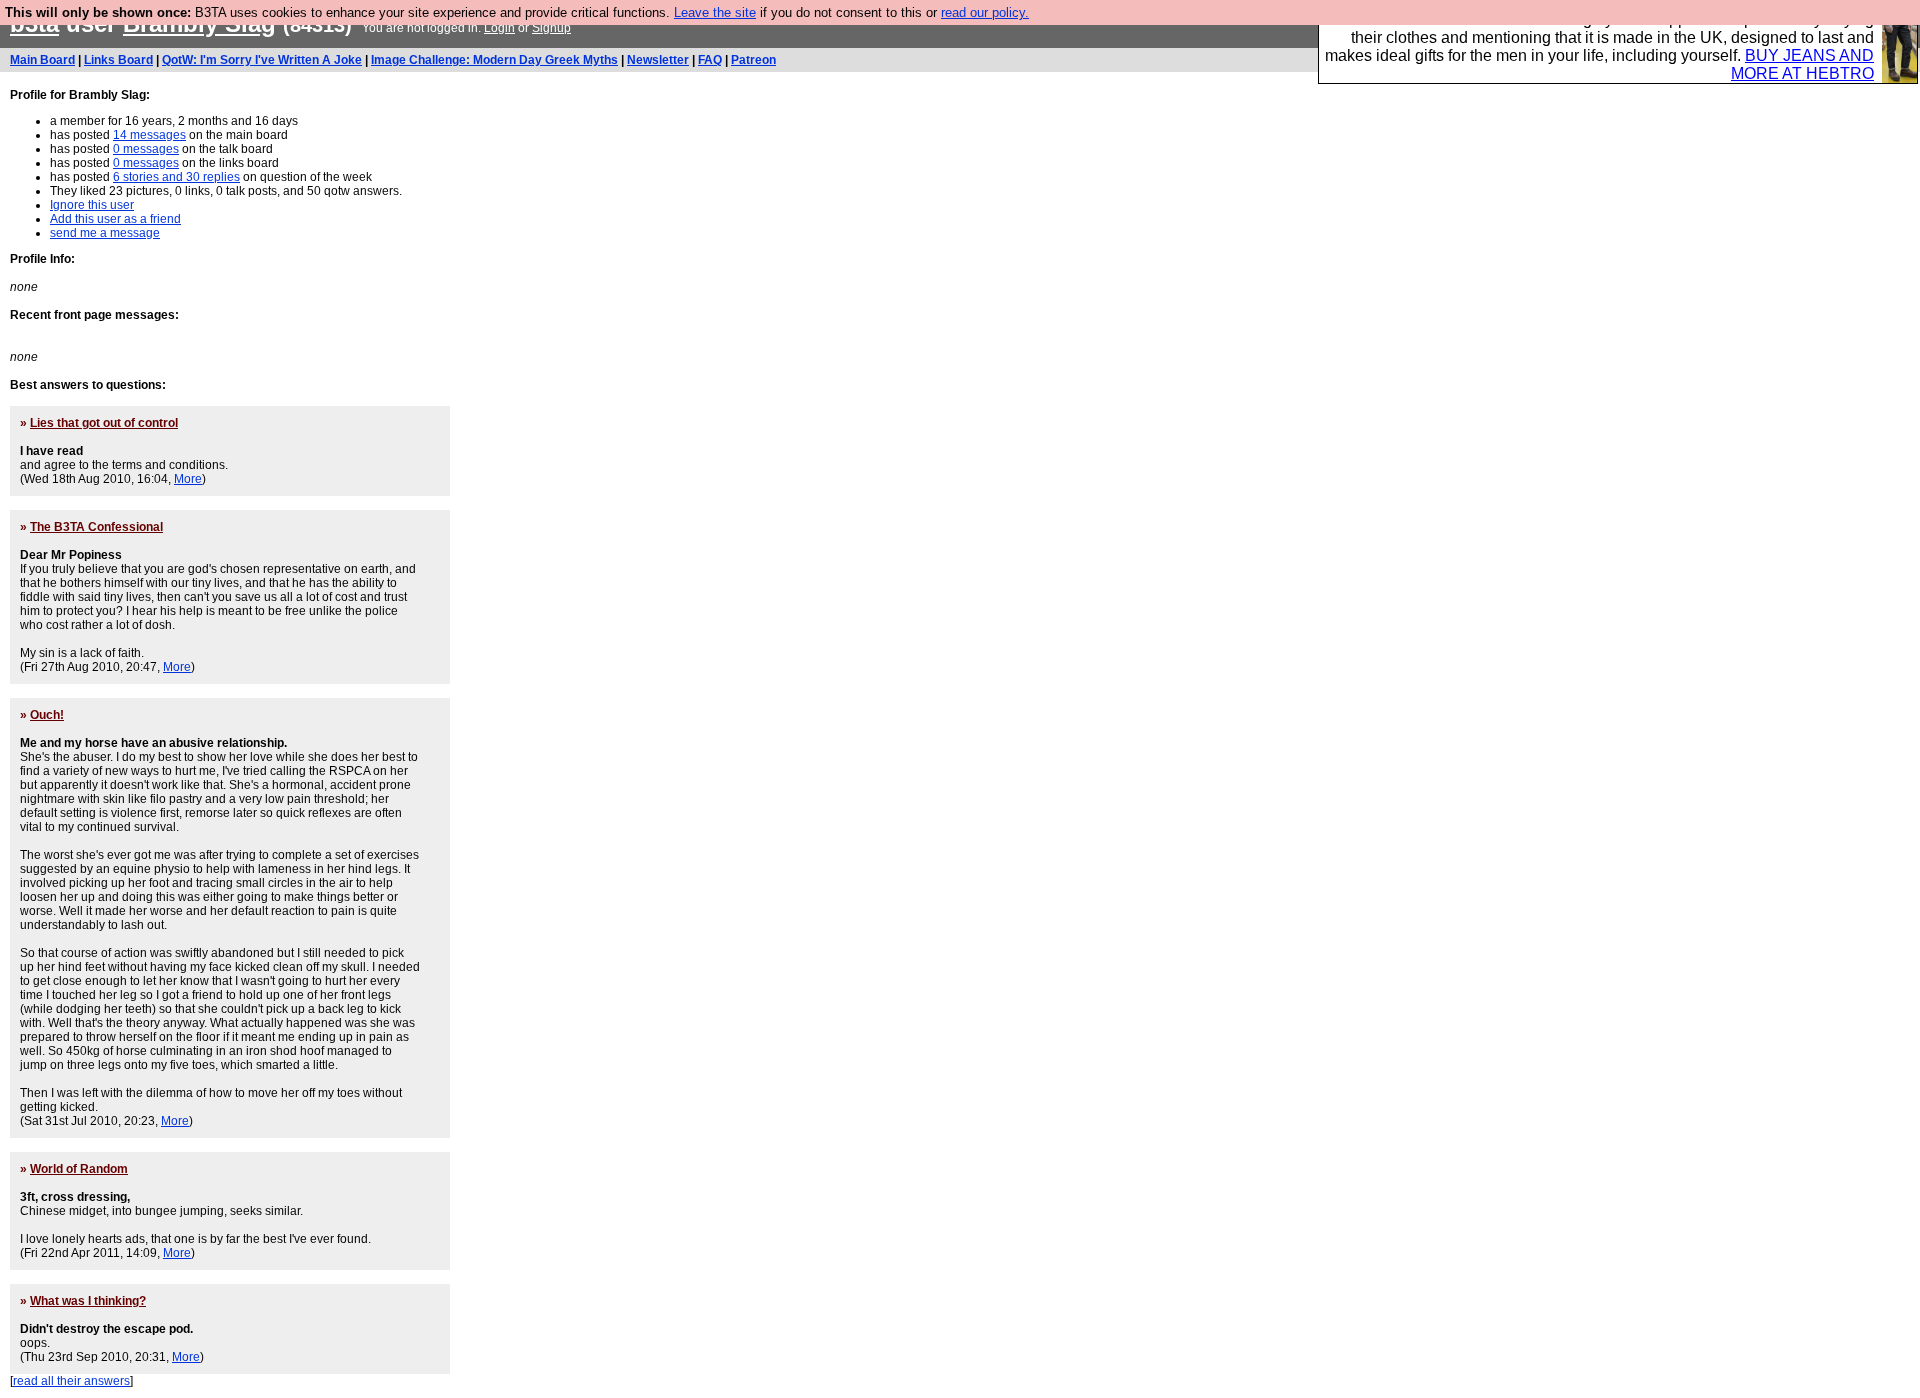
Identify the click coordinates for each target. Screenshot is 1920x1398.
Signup (551, 28)
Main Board (42, 60)
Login (499, 28)
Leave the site (715, 12)
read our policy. (985, 12)
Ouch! (47, 715)
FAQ (710, 60)
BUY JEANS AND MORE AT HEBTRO (1802, 64)
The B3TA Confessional (96, 527)
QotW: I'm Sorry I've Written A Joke (262, 60)
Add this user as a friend (115, 219)
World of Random (79, 1169)
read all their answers (71, 1381)
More (188, 479)
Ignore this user (92, 205)
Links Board (118, 60)
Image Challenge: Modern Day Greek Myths (494, 60)
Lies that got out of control (104, 423)
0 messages (146, 149)
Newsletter (658, 60)
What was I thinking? (88, 1301)
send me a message (105, 233)
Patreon (753, 60)
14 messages (149, 135)
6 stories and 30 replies (176, 177)
